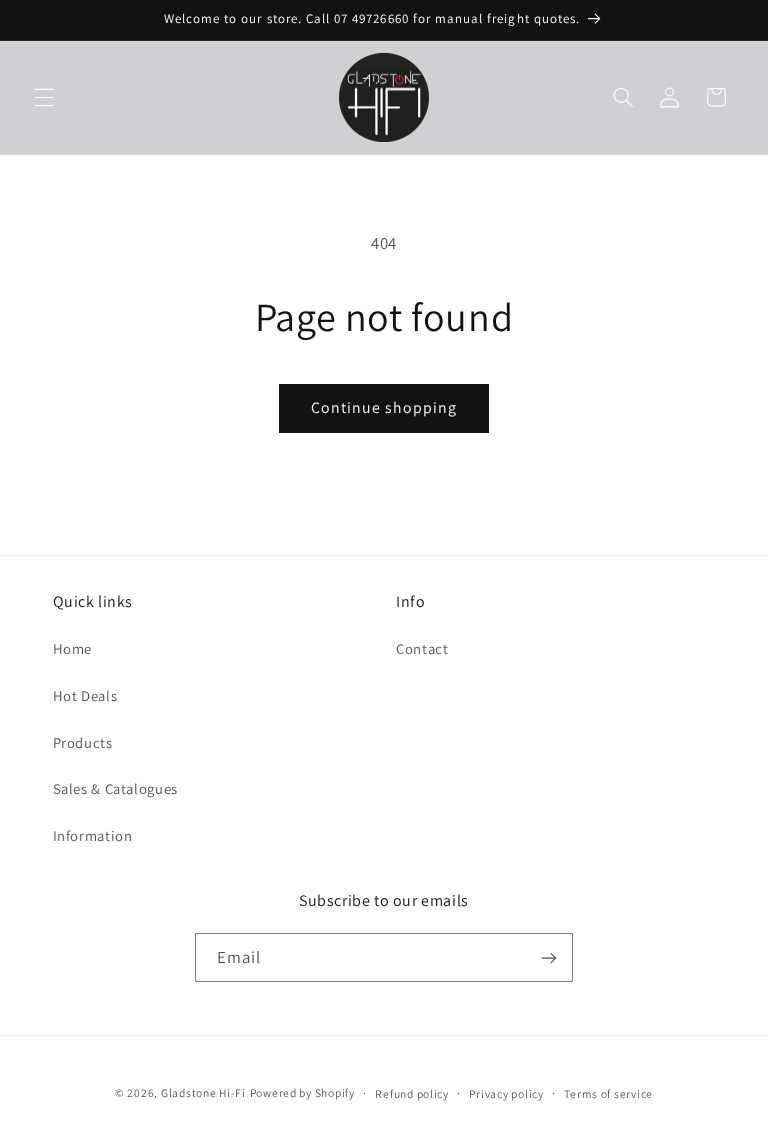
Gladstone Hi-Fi (203, 1092)
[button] (44, 97)
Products (83, 742)
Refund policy (412, 1093)
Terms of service (608, 1093)
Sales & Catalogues (115, 788)
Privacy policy (506, 1093)
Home (73, 648)
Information (93, 835)
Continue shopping (384, 407)
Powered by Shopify (302, 1092)
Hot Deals (85, 695)
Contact (422, 648)
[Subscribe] (549, 957)
